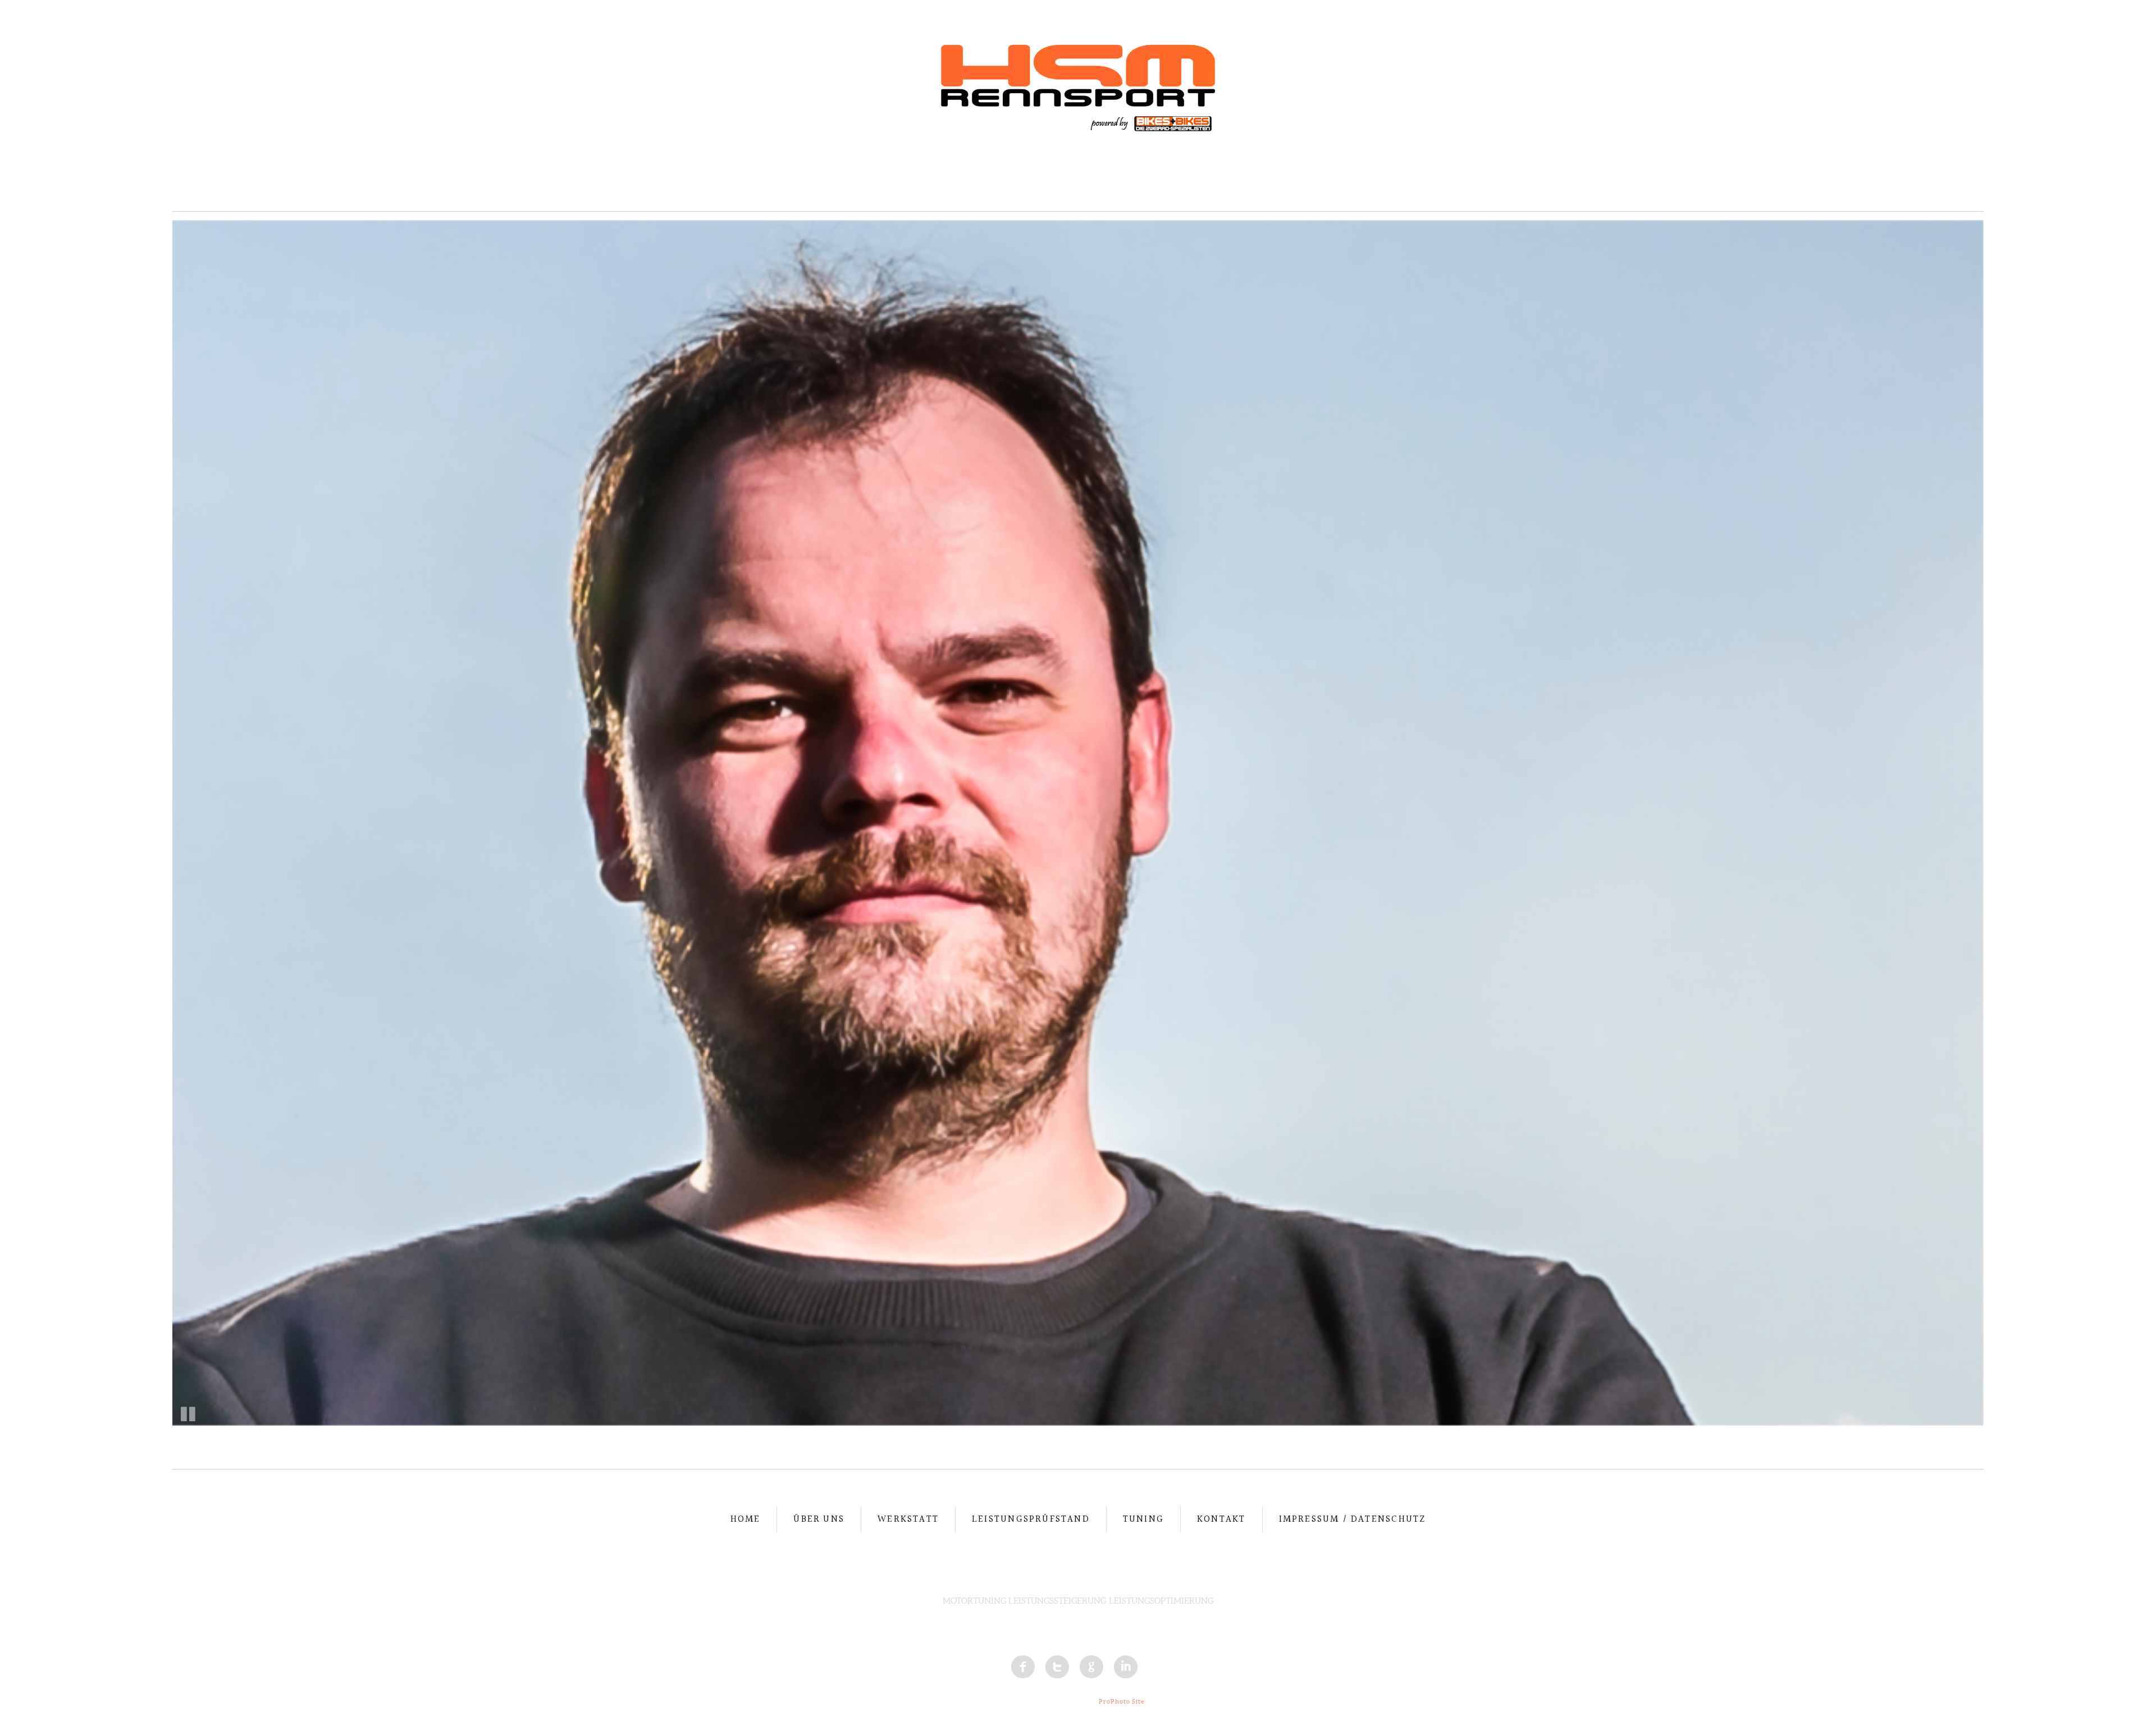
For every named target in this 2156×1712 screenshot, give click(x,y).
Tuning (1143, 1519)
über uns (819, 1519)
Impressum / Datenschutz (1353, 1519)
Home (746, 1519)
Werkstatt (908, 1519)
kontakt (1221, 1519)
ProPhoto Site (1122, 1701)
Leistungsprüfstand (1031, 1519)
